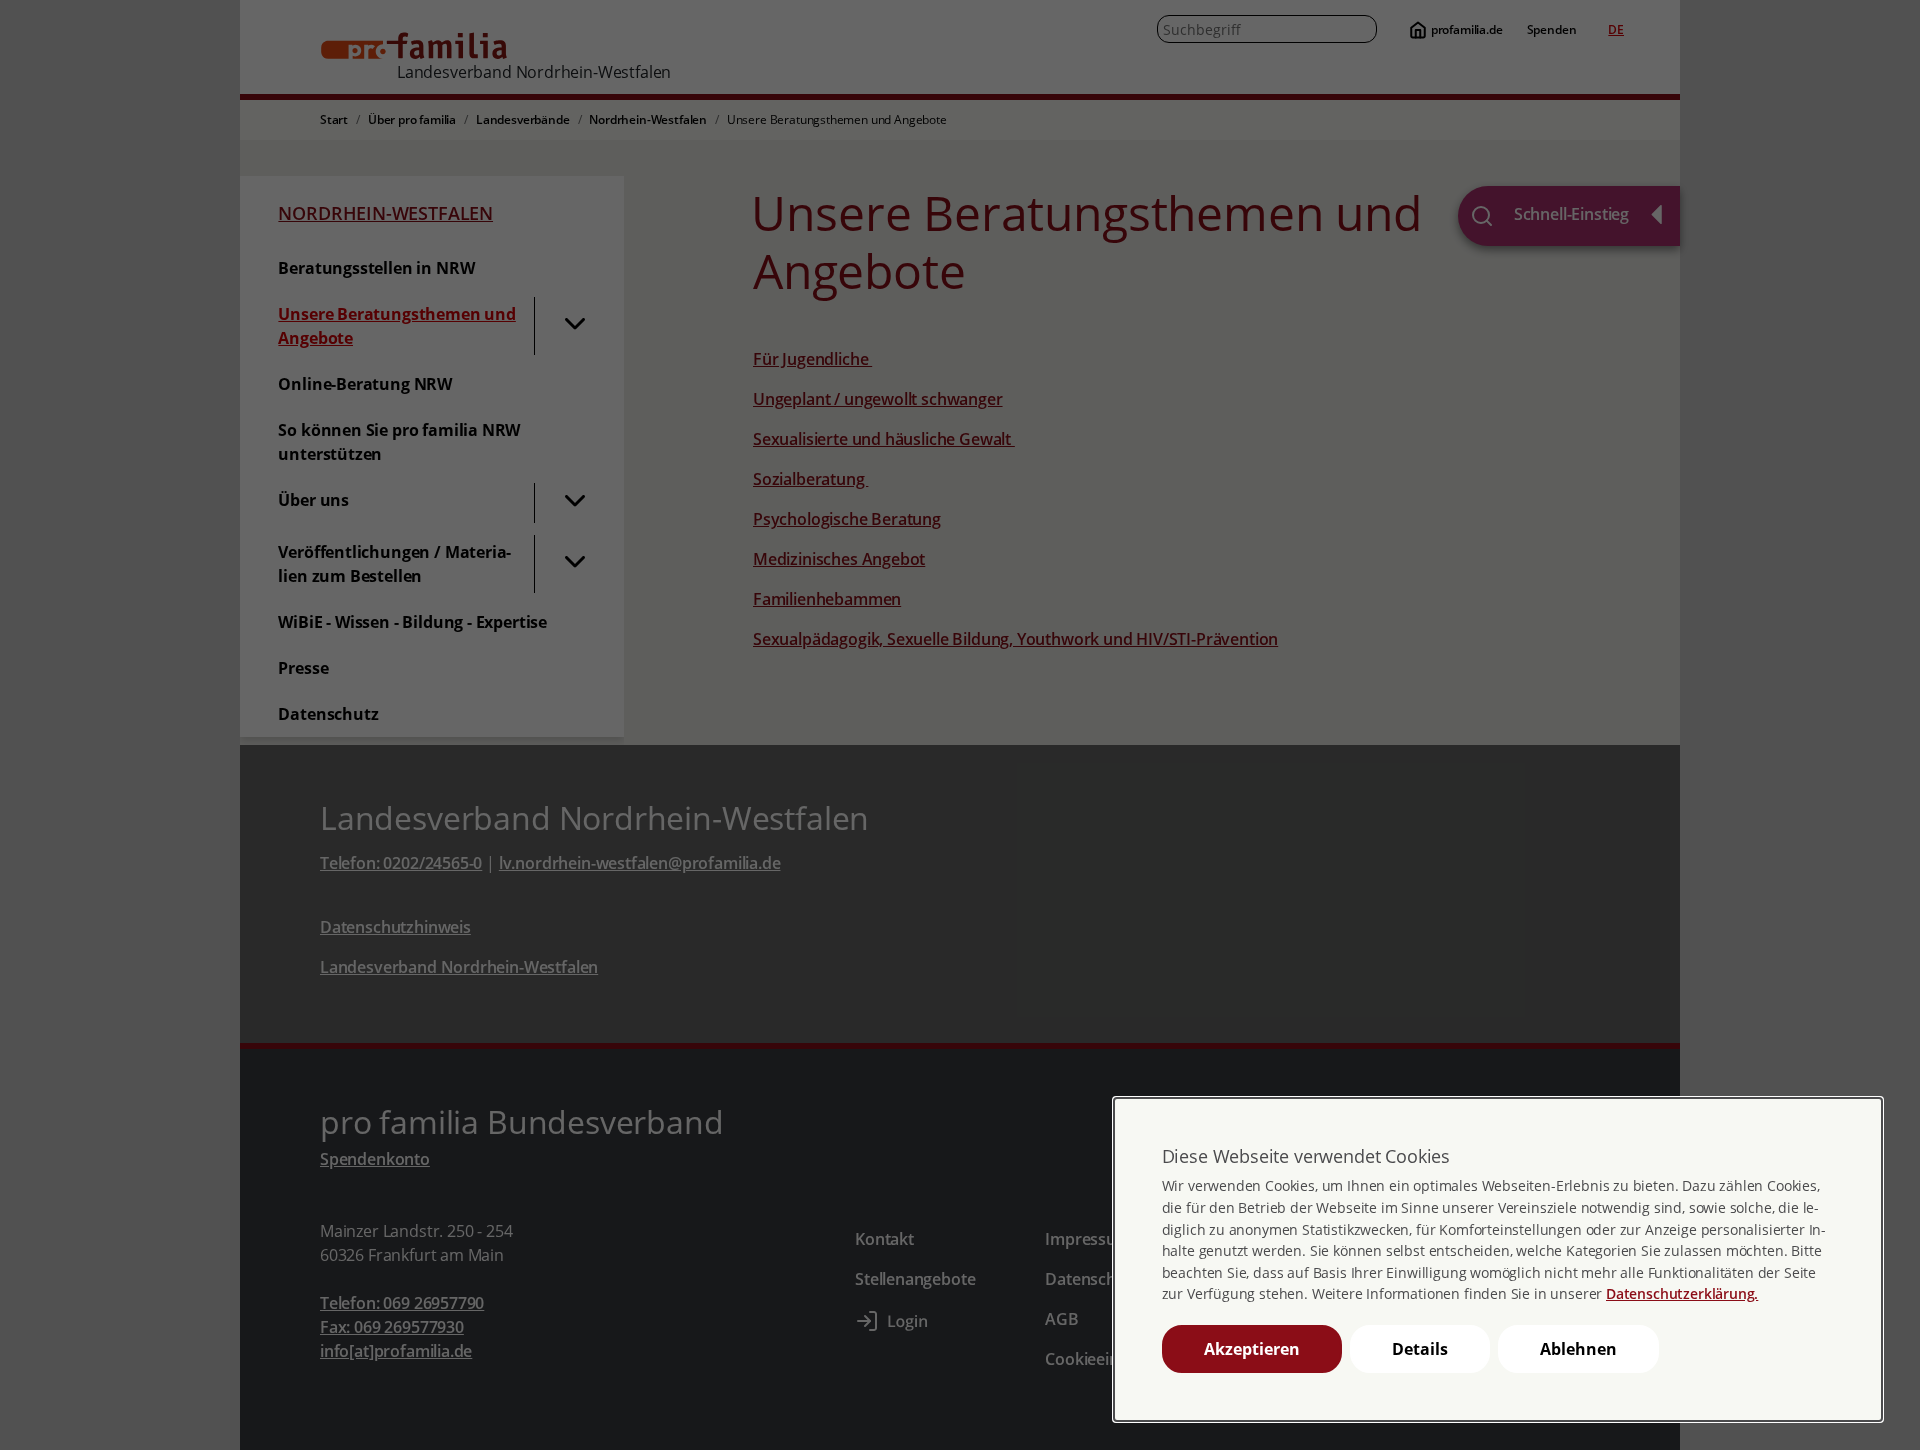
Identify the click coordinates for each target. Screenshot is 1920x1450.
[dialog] (1498, 1259)
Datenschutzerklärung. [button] (1682, 1293)
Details (1420, 1349)
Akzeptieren (1252, 1349)
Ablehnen (1578, 1349)
